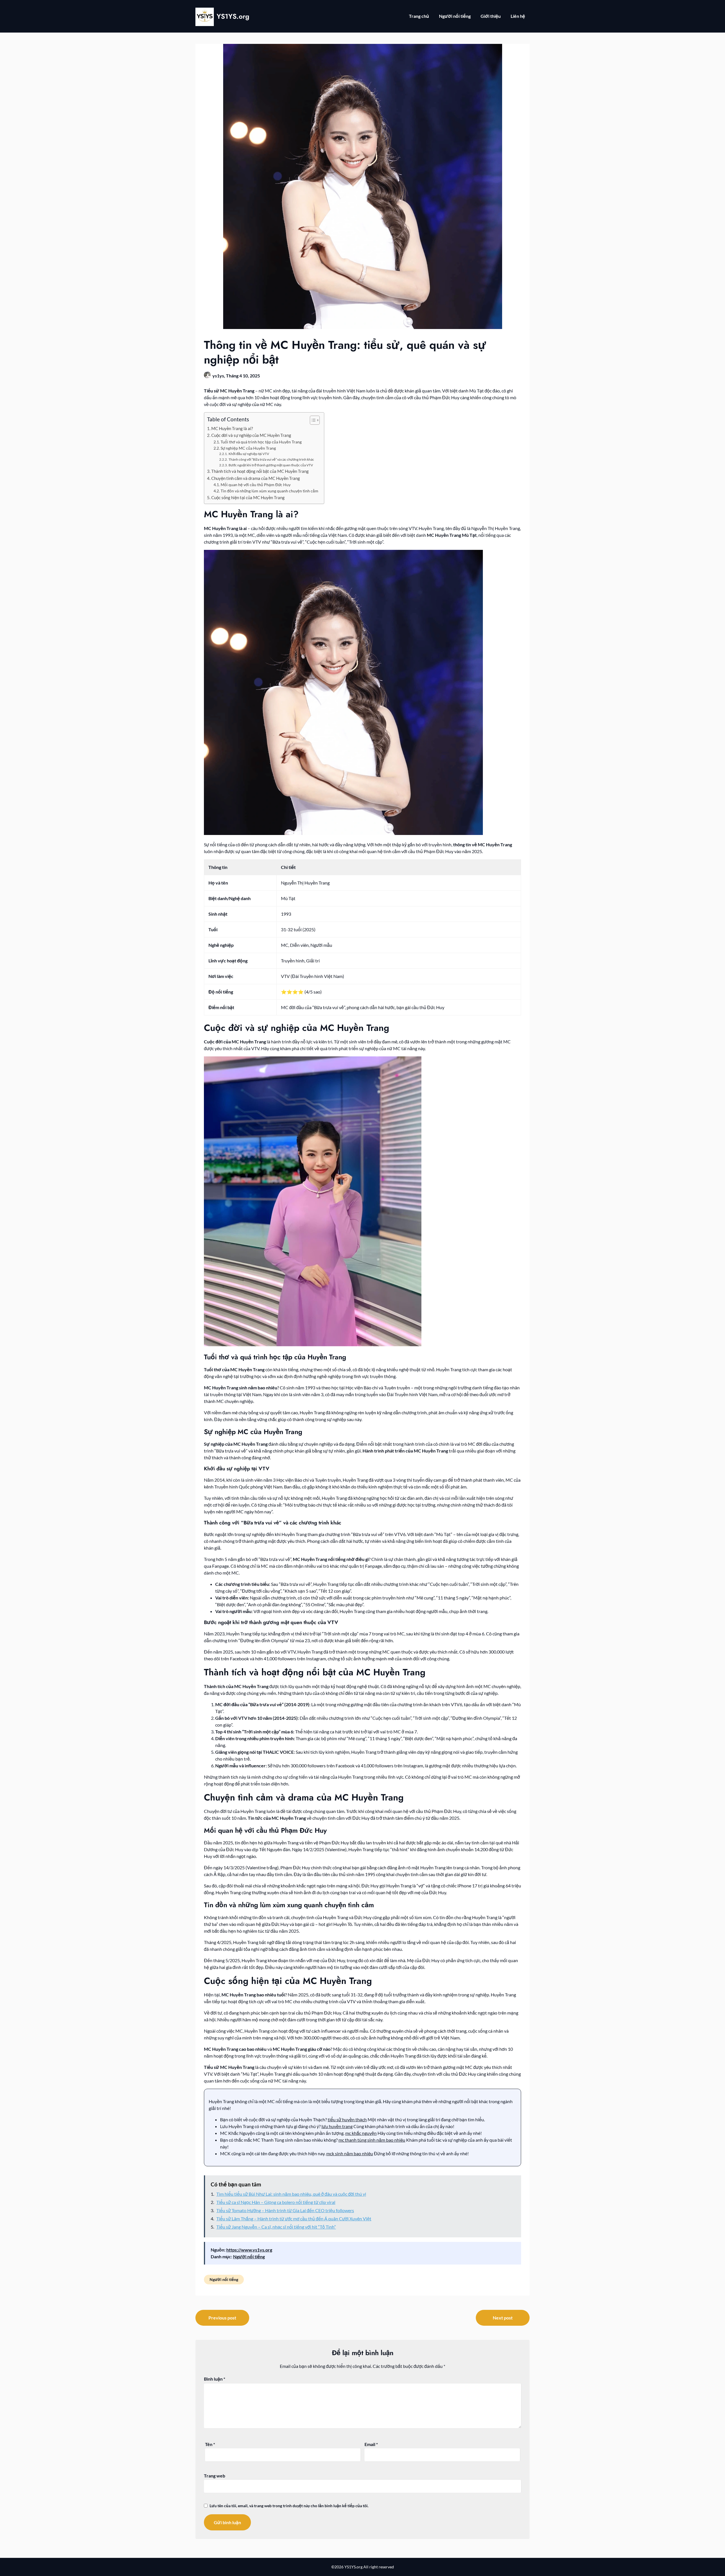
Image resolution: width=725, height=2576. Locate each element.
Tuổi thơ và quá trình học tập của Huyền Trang (261, 442)
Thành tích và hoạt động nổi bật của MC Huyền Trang (260, 471)
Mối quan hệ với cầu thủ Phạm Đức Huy (256, 485)
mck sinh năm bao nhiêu (350, 2153)
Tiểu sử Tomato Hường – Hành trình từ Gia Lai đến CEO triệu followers (285, 2210)
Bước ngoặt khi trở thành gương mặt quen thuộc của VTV (271, 465)
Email (371, 2444)
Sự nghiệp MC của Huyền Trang (248, 448)
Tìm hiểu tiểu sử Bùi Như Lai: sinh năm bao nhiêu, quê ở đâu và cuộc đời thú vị (291, 2194)
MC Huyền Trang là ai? (232, 428)
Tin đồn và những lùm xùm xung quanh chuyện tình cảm (269, 491)
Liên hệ (518, 16)
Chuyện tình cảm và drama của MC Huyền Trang (256, 478)
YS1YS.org (233, 16)
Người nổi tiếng (455, 16)
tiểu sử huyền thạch (347, 2119)
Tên (210, 2444)
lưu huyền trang (337, 2126)
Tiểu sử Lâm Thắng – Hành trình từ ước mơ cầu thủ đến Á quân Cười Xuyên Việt (294, 2219)
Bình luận (215, 2379)
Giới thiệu (491, 16)
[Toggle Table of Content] (312, 420)
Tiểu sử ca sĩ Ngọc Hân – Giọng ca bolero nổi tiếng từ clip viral (276, 2202)
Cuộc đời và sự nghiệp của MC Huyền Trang (251, 435)
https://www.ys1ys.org (249, 2250)
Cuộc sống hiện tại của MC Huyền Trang (248, 497)
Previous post (222, 2318)
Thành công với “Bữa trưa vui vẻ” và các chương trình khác (271, 459)
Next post (503, 2318)
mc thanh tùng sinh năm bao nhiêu (372, 2140)
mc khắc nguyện (361, 2133)
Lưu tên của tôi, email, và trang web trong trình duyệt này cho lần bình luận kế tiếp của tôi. (289, 2506)
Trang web (215, 2476)
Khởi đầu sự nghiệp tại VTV (249, 454)
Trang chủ (419, 16)
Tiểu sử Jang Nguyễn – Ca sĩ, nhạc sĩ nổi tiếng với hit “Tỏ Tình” (276, 2227)
